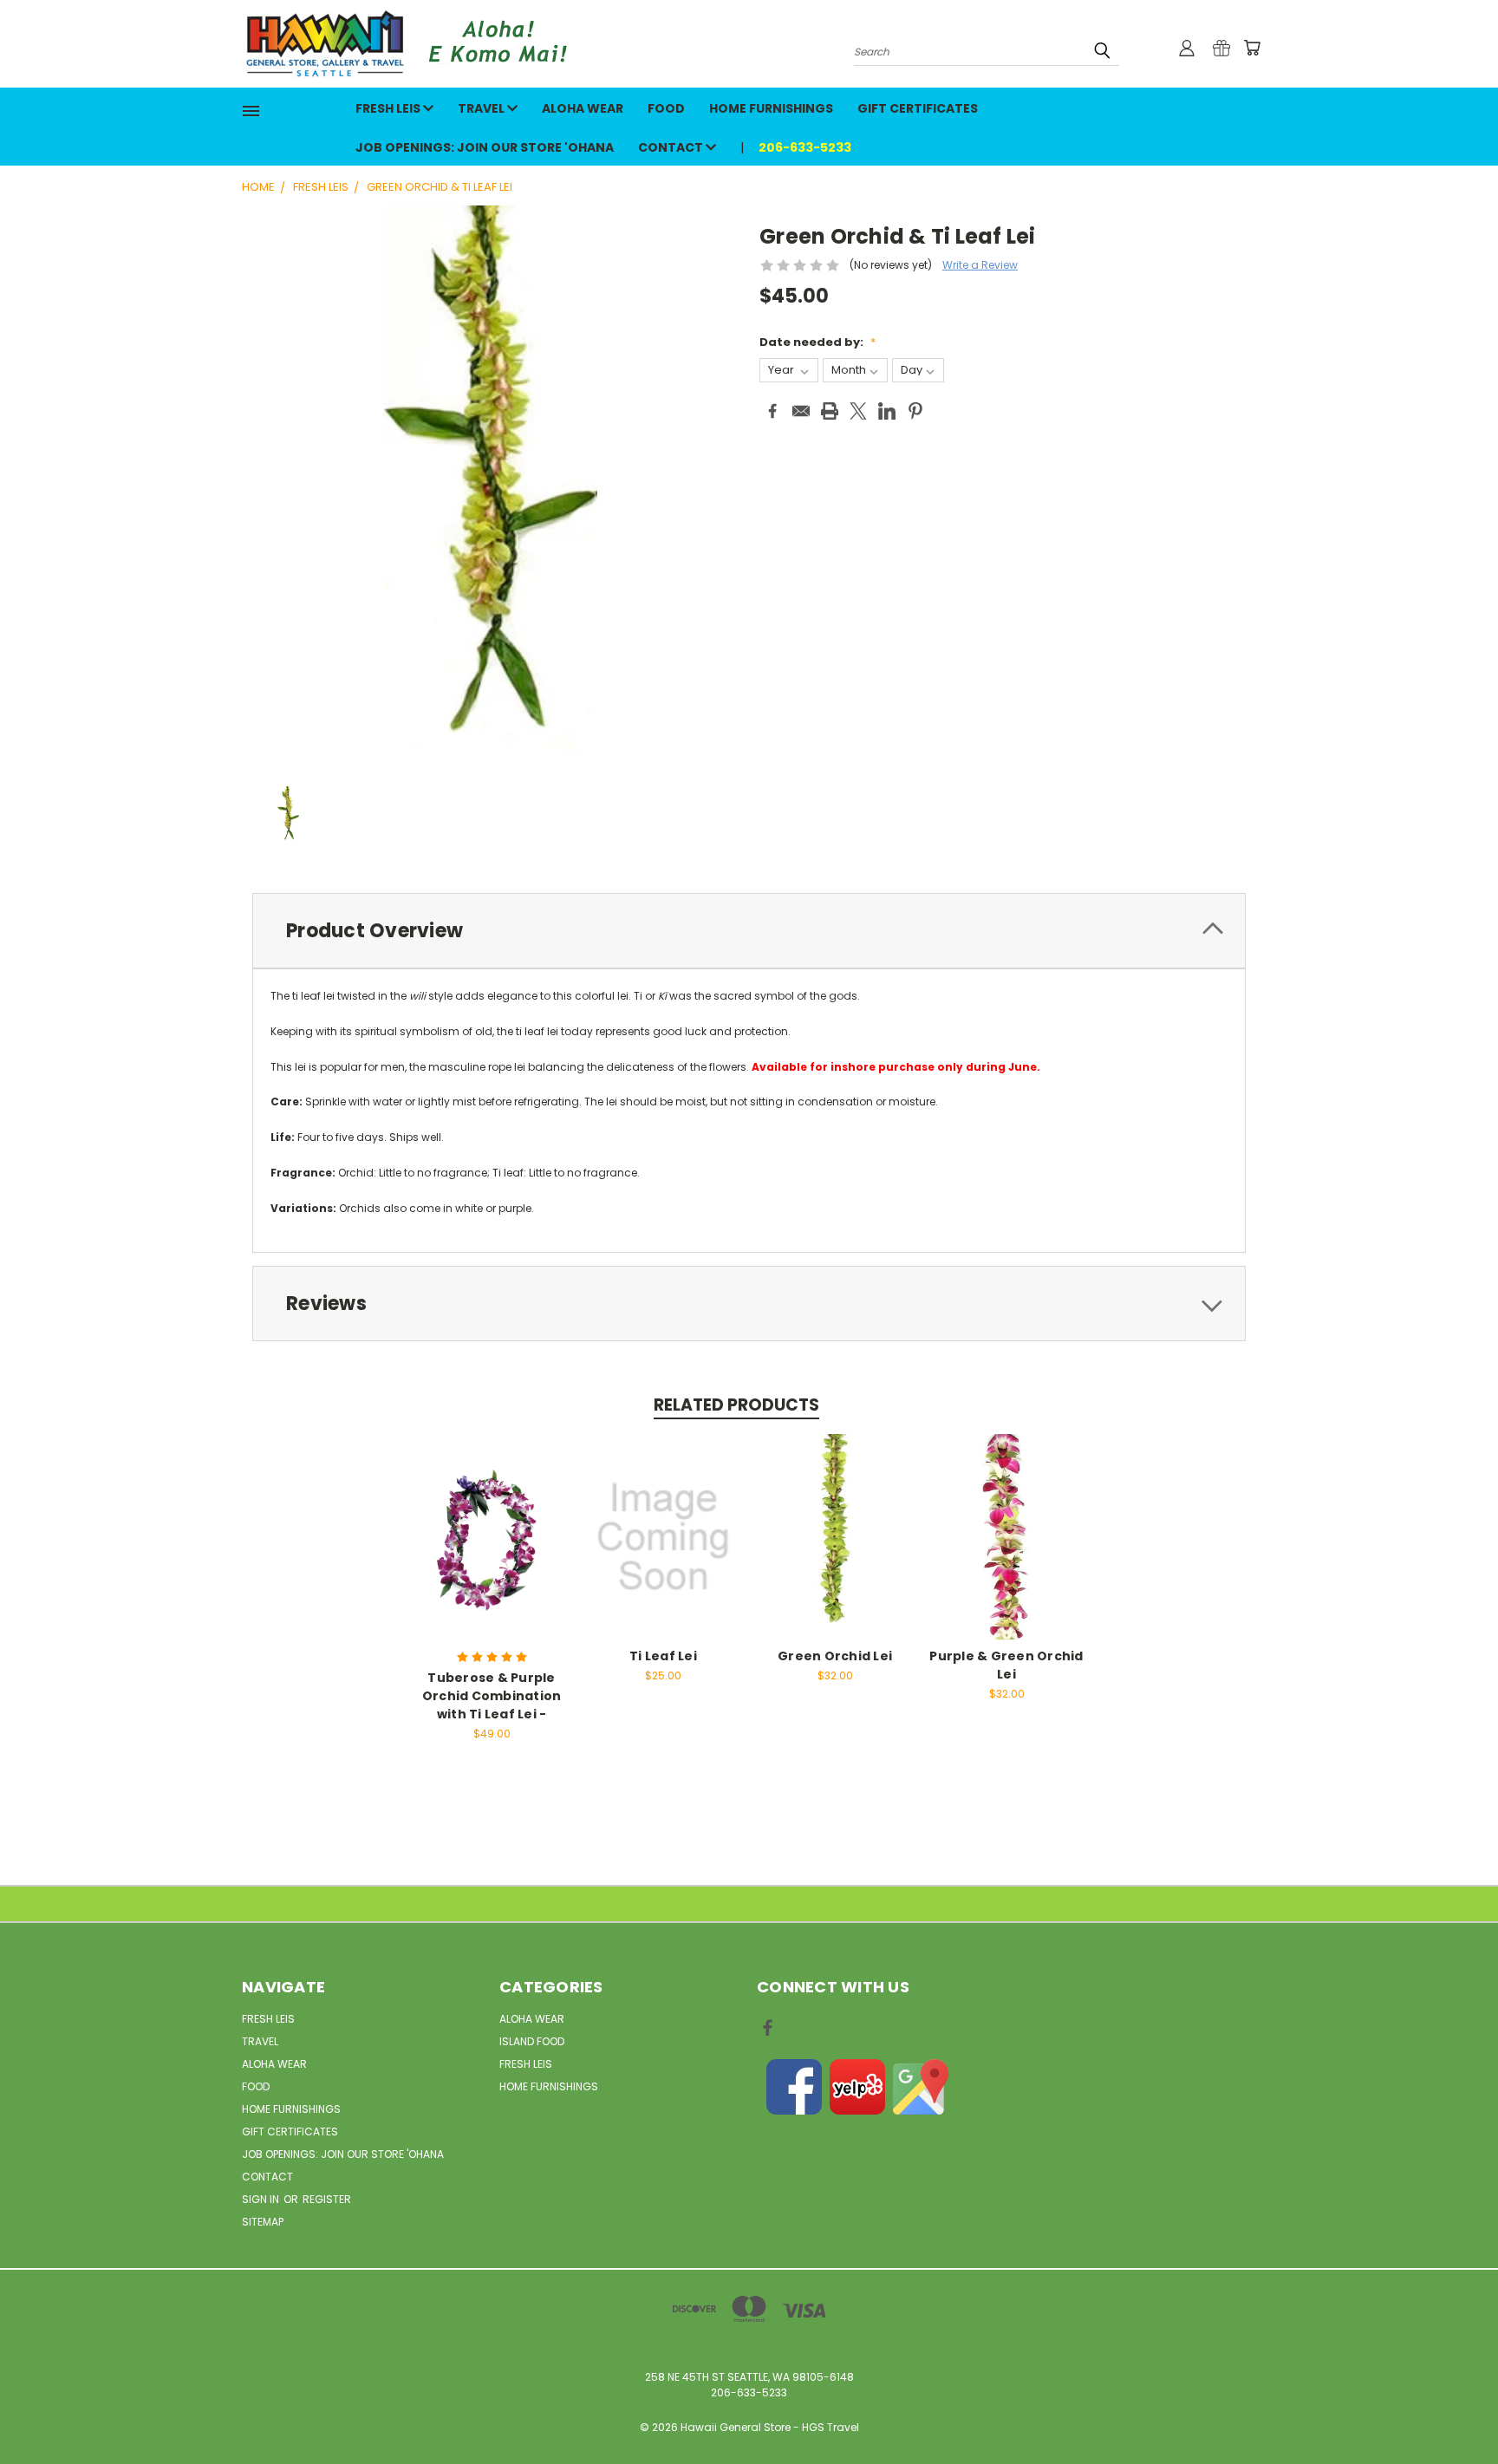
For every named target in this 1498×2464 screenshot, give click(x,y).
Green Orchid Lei (835, 1656)
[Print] (830, 411)
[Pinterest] (915, 411)
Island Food (532, 2041)
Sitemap (263, 2222)
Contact (672, 147)
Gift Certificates (918, 108)
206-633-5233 (805, 147)
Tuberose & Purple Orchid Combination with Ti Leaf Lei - (492, 1696)
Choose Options (492, 1534)
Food (666, 108)
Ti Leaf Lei (663, 1656)
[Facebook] (772, 411)
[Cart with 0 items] (1252, 48)
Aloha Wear (583, 108)
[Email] (801, 411)
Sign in (262, 2199)
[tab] (749, 931)
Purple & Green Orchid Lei (1006, 1665)
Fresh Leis (389, 108)
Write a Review (980, 265)
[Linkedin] (887, 411)
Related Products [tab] (736, 1405)
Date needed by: (817, 342)
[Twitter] (858, 411)
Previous (1455, 2409)
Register (327, 2199)
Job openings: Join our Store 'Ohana (485, 147)
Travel (482, 108)
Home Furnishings (771, 108)
